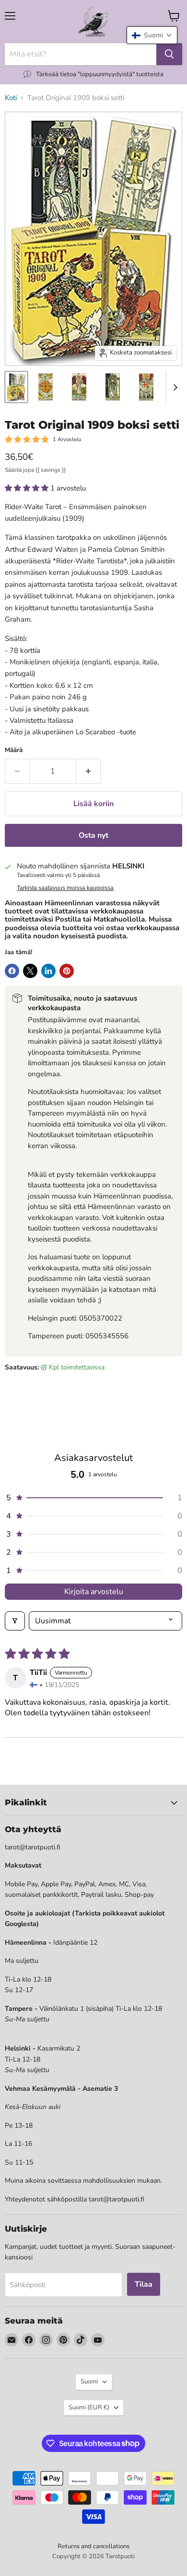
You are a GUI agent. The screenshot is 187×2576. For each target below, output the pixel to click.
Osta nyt (93, 835)
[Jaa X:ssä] (30, 971)
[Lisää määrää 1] (88, 771)
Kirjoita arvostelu (94, 1592)
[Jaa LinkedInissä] (48, 971)
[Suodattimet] (15, 1621)
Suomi (89, 2382)
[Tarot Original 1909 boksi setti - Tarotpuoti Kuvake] (16, 387)
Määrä (14, 750)
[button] (28, 488)
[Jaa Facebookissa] (12, 971)
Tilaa (144, 2284)
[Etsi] (169, 54)
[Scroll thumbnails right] (174, 388)
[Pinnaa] (67, 971)
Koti (11, 98)
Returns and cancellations (93, 2546)
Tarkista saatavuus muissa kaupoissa (65, 888)
